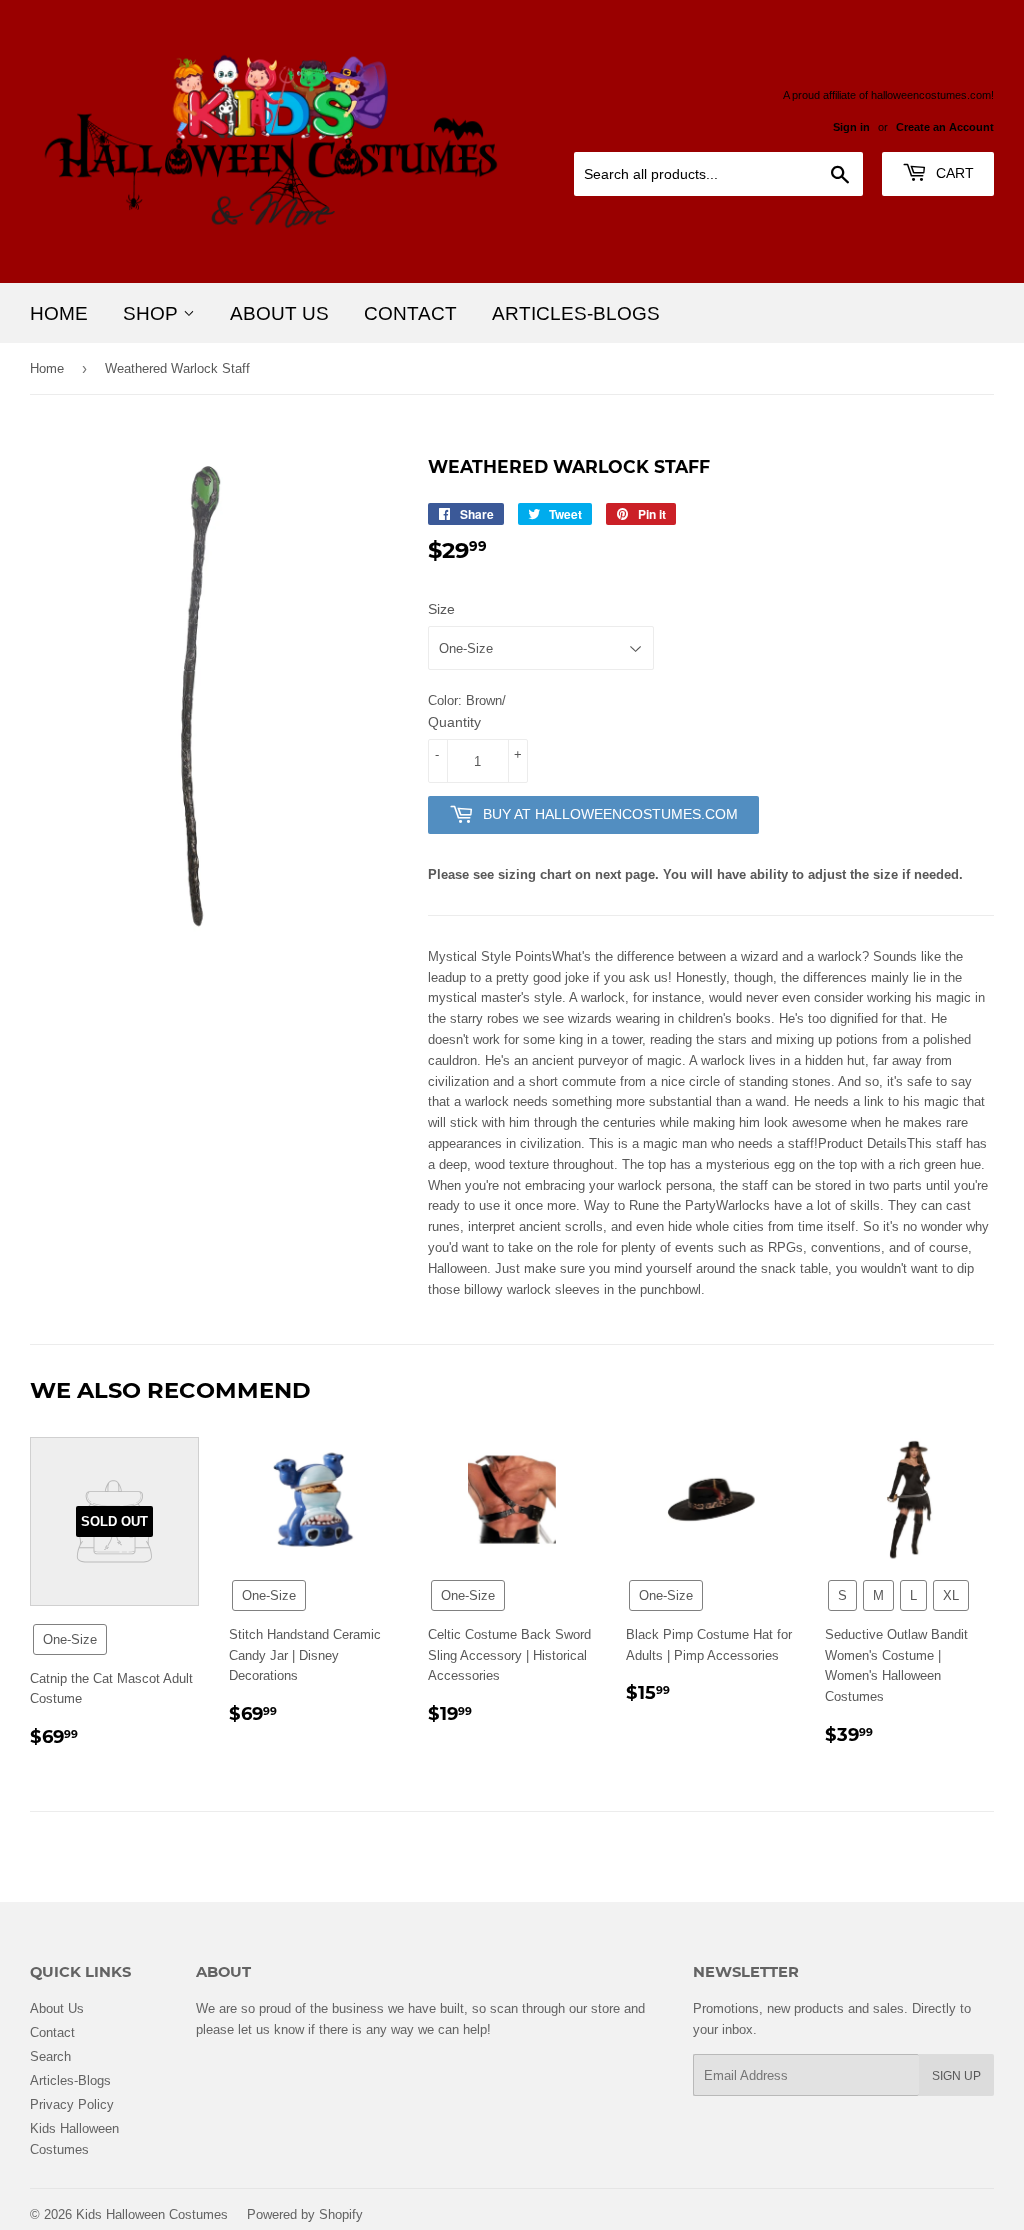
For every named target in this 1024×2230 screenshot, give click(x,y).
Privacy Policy (72, 2104)
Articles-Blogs (576, 313)
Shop (153, 313)
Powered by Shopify (305, 2214)
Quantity (454, 722)
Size (441, 609)
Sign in (851, 127)
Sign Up (956, 2075)
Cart (953, 173)
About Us (279, 313)
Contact (410, 313)
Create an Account (945, 127)
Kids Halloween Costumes (152, 2214)
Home (59, 313)
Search (50, 2056)
